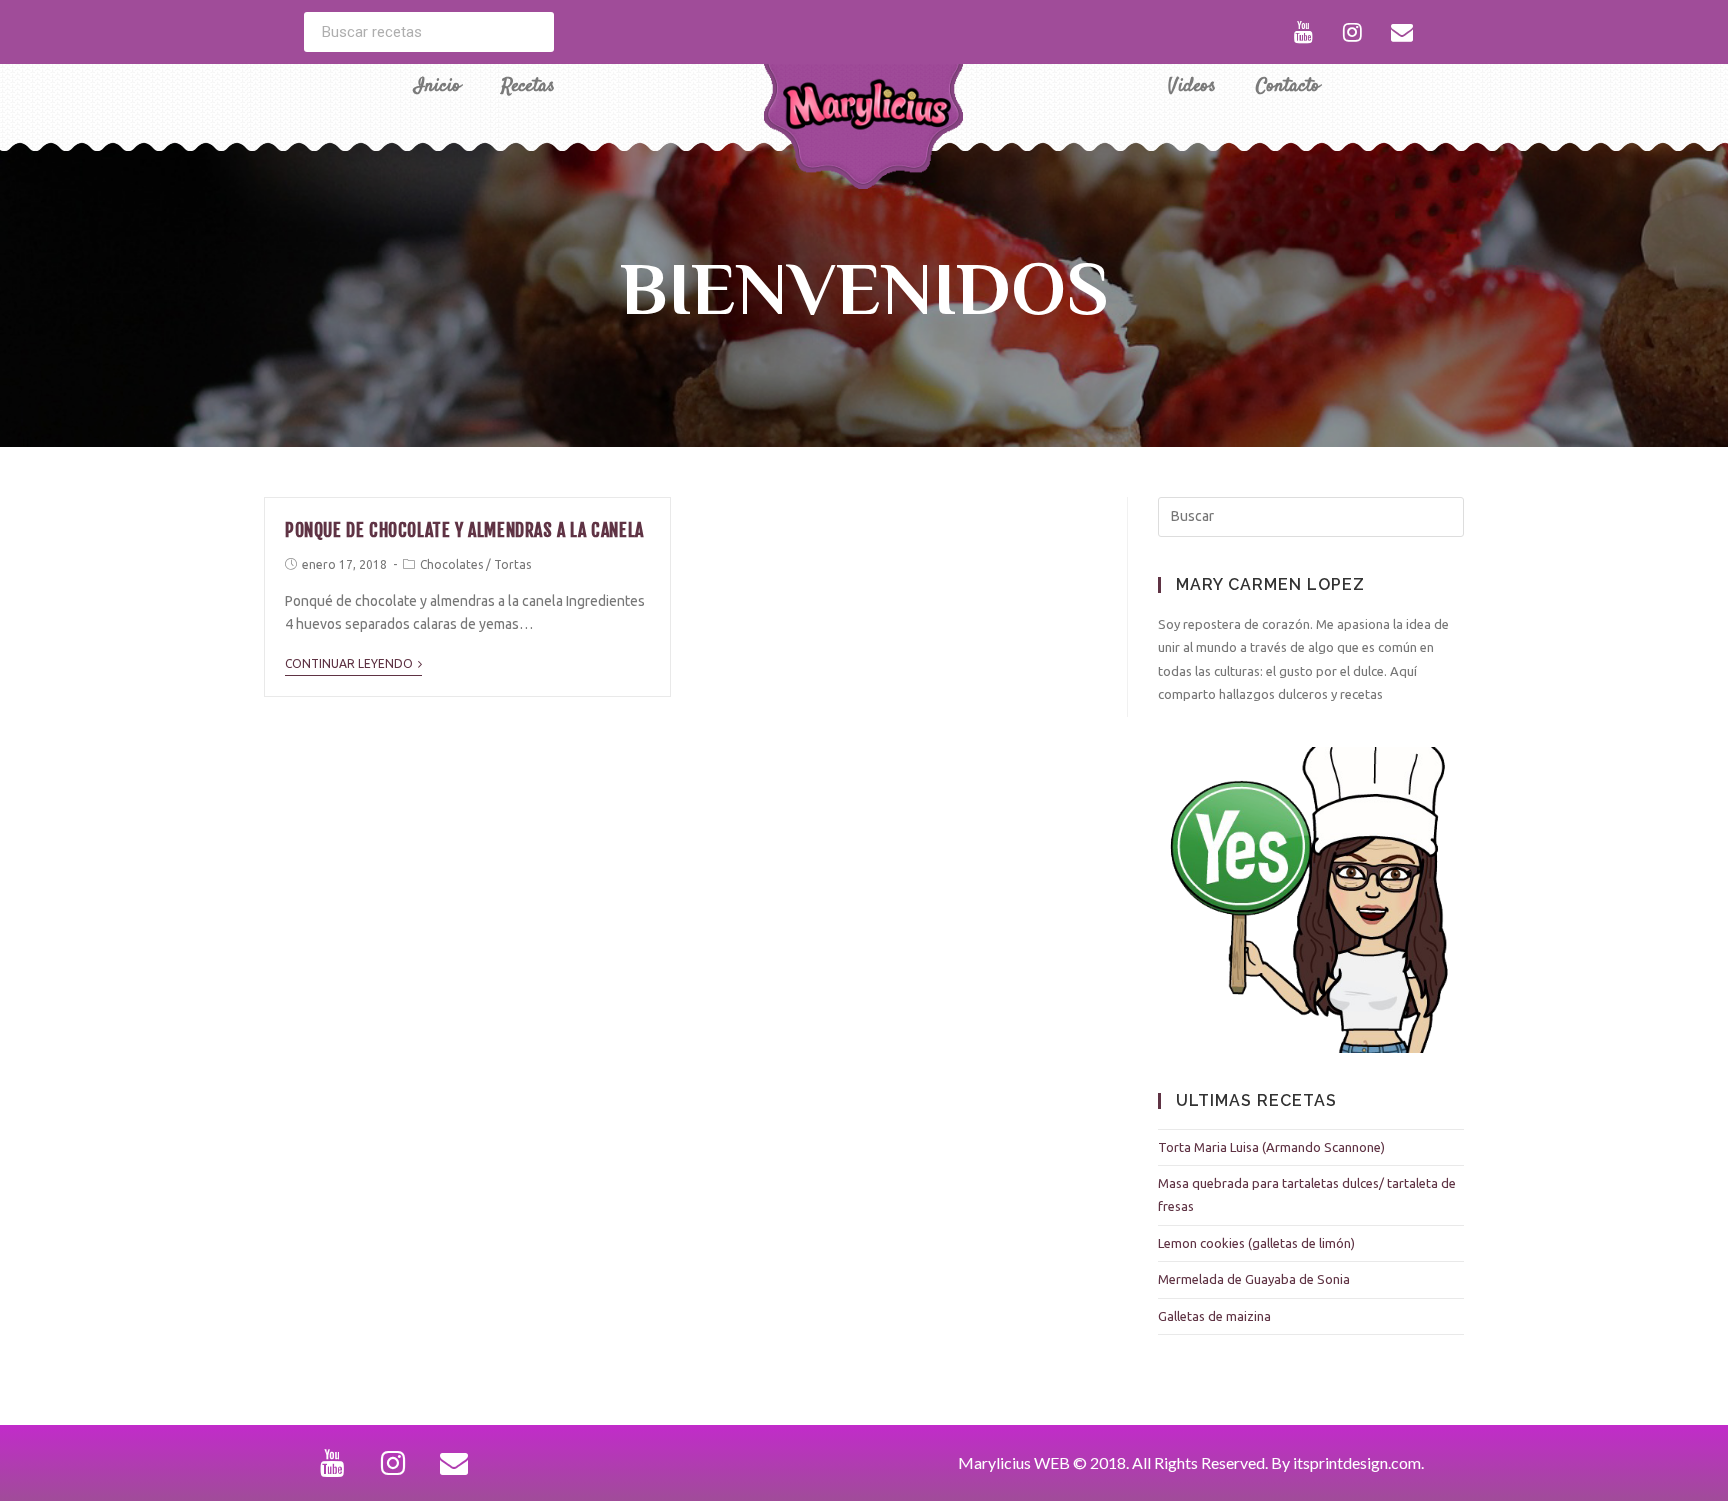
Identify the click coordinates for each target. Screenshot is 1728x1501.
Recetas (528, 86)
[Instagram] (1353, 32)
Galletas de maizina (1214, 1316)
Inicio (437, 86)
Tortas (512, 564)
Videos (1192, 86)
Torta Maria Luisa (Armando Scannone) (1271, 1147)
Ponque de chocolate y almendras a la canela (464, 530)
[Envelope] (1402, 32)
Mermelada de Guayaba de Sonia (1254, 1279)
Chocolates (451, 564)
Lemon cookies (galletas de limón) (1256, 1243)
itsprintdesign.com (1357, 1462)
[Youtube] (1304, 32)
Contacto (1288, 86)
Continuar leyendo (349, 663)
